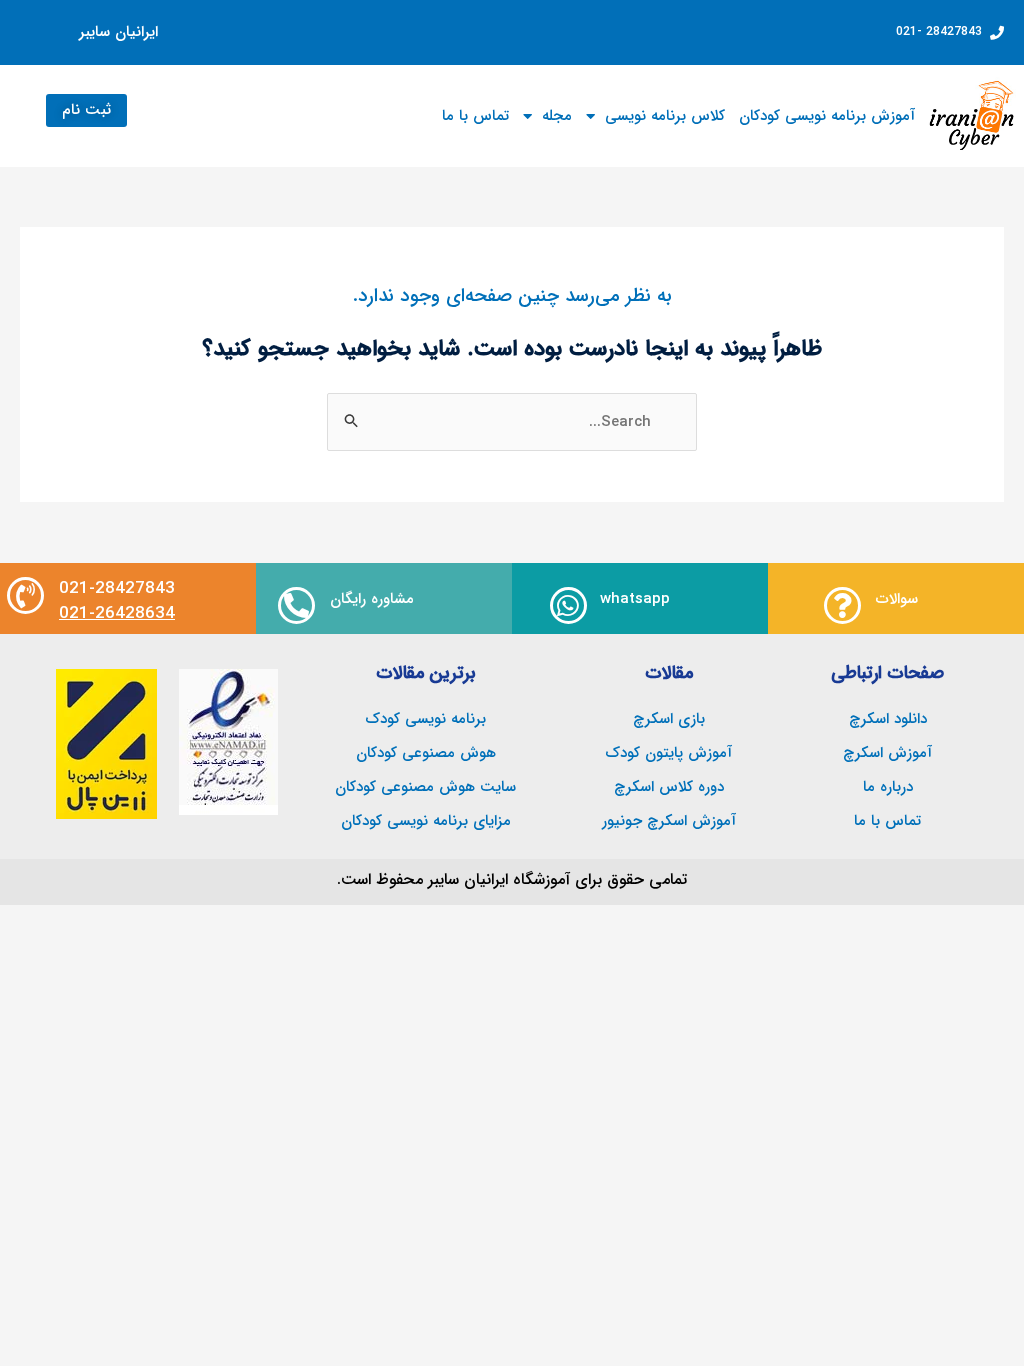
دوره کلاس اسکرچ (669, 787)
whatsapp (635, 599)
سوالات (897, 599)
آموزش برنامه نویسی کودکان (827, 116)
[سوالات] (842, 605)
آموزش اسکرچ (887, 753)
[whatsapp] (568, 605)
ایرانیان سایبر (118, 32)
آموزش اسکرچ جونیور (669, 821)
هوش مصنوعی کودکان (426, 753)
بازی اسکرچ (669, 719)
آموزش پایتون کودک (668, 753)
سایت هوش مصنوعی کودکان (425, 787)
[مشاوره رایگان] (296, 605)
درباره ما (888, 787)
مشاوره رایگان (372, 599)
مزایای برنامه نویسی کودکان (426, 821)
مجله (557, 116)
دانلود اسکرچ (888, 719)
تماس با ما (475, 116)
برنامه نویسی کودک (425, 719)
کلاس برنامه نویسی (665, 116)
